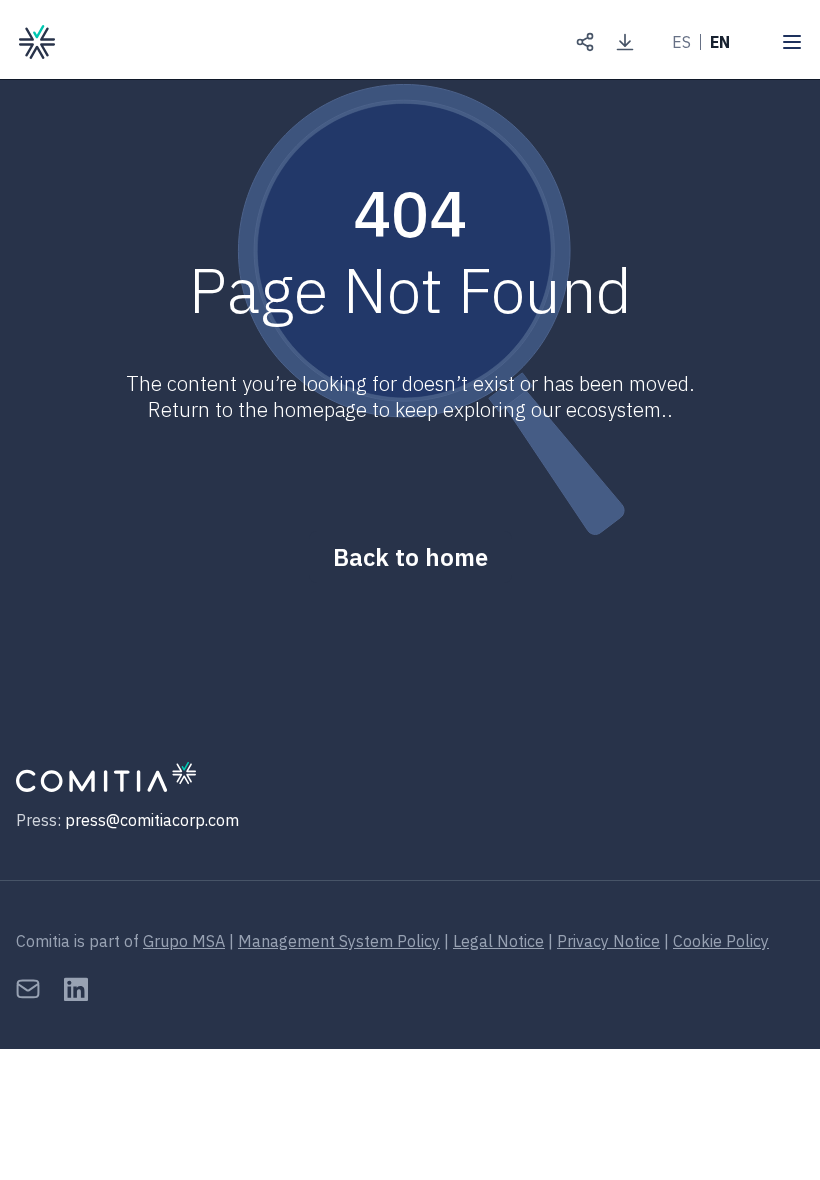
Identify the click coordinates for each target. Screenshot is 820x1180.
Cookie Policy (721, 941)
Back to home (410, 557)
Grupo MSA (184, 941)
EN (720, 42)
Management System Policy (339, 941)
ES (681, 42)
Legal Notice (498, 941)
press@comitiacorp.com (152, 820)
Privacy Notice (608, 941)
